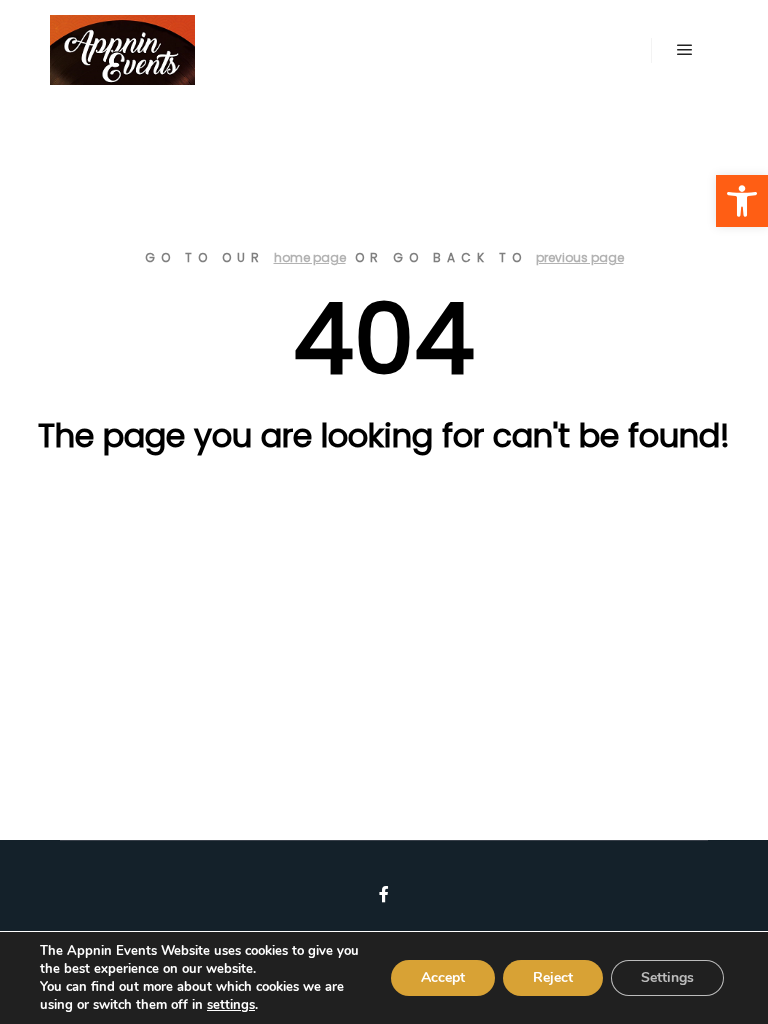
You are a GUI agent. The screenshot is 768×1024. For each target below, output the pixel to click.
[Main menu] (685, 50)
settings (231, 1005)
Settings (667, 977)
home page (310, 257)
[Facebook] (384, 894)
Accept (443, 977)
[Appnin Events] (122, 50)
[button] (742, 201)
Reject (553, 977)
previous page (580, 257)
